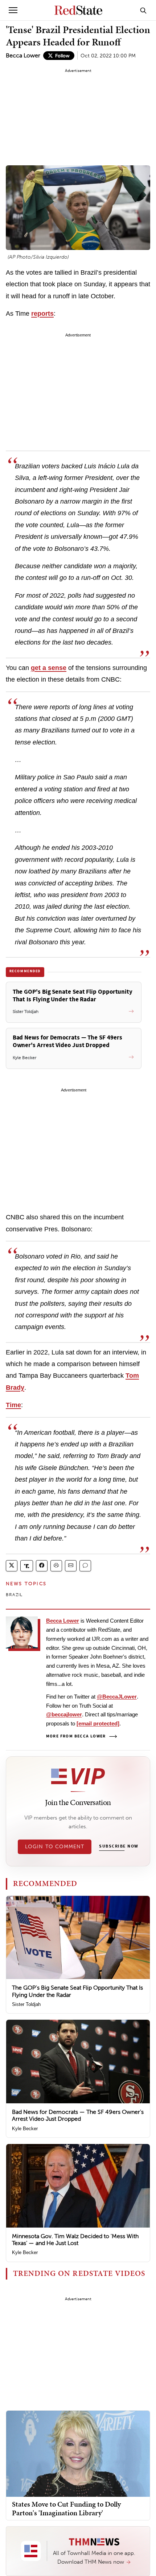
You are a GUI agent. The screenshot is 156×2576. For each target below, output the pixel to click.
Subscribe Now (119, 1846)
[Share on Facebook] (42, 1566)
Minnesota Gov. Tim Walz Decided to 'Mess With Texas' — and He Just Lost (75, 2240)
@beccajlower (64, 1714)
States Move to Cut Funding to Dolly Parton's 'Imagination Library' (66, 2508)
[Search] (143, 10)
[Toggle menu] (13, 10)
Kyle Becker (25, 2129)
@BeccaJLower (117, 1697)
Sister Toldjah (26, 2004)
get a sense (49, 668)
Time (13, 1405)
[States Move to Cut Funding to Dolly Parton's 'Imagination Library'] (78, 2453)
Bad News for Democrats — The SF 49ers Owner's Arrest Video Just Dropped (78, 2115)
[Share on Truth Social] (27, 1566)
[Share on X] (12, 1566)
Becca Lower (23, 55)
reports (42, 314)
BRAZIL (14, 1595)
